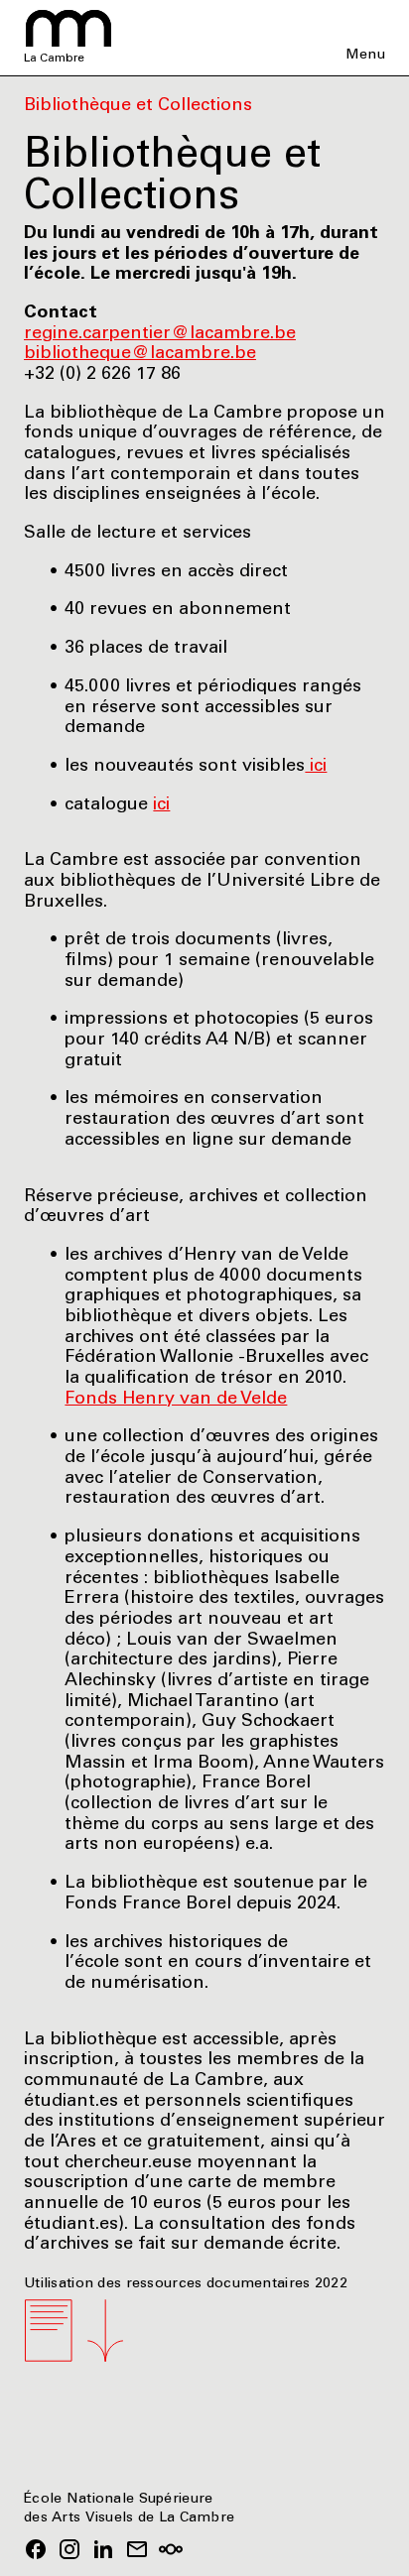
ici (316, 767)
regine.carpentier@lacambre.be (160, 334)
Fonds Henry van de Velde (176, 1400)
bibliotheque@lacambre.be (140, 354)
